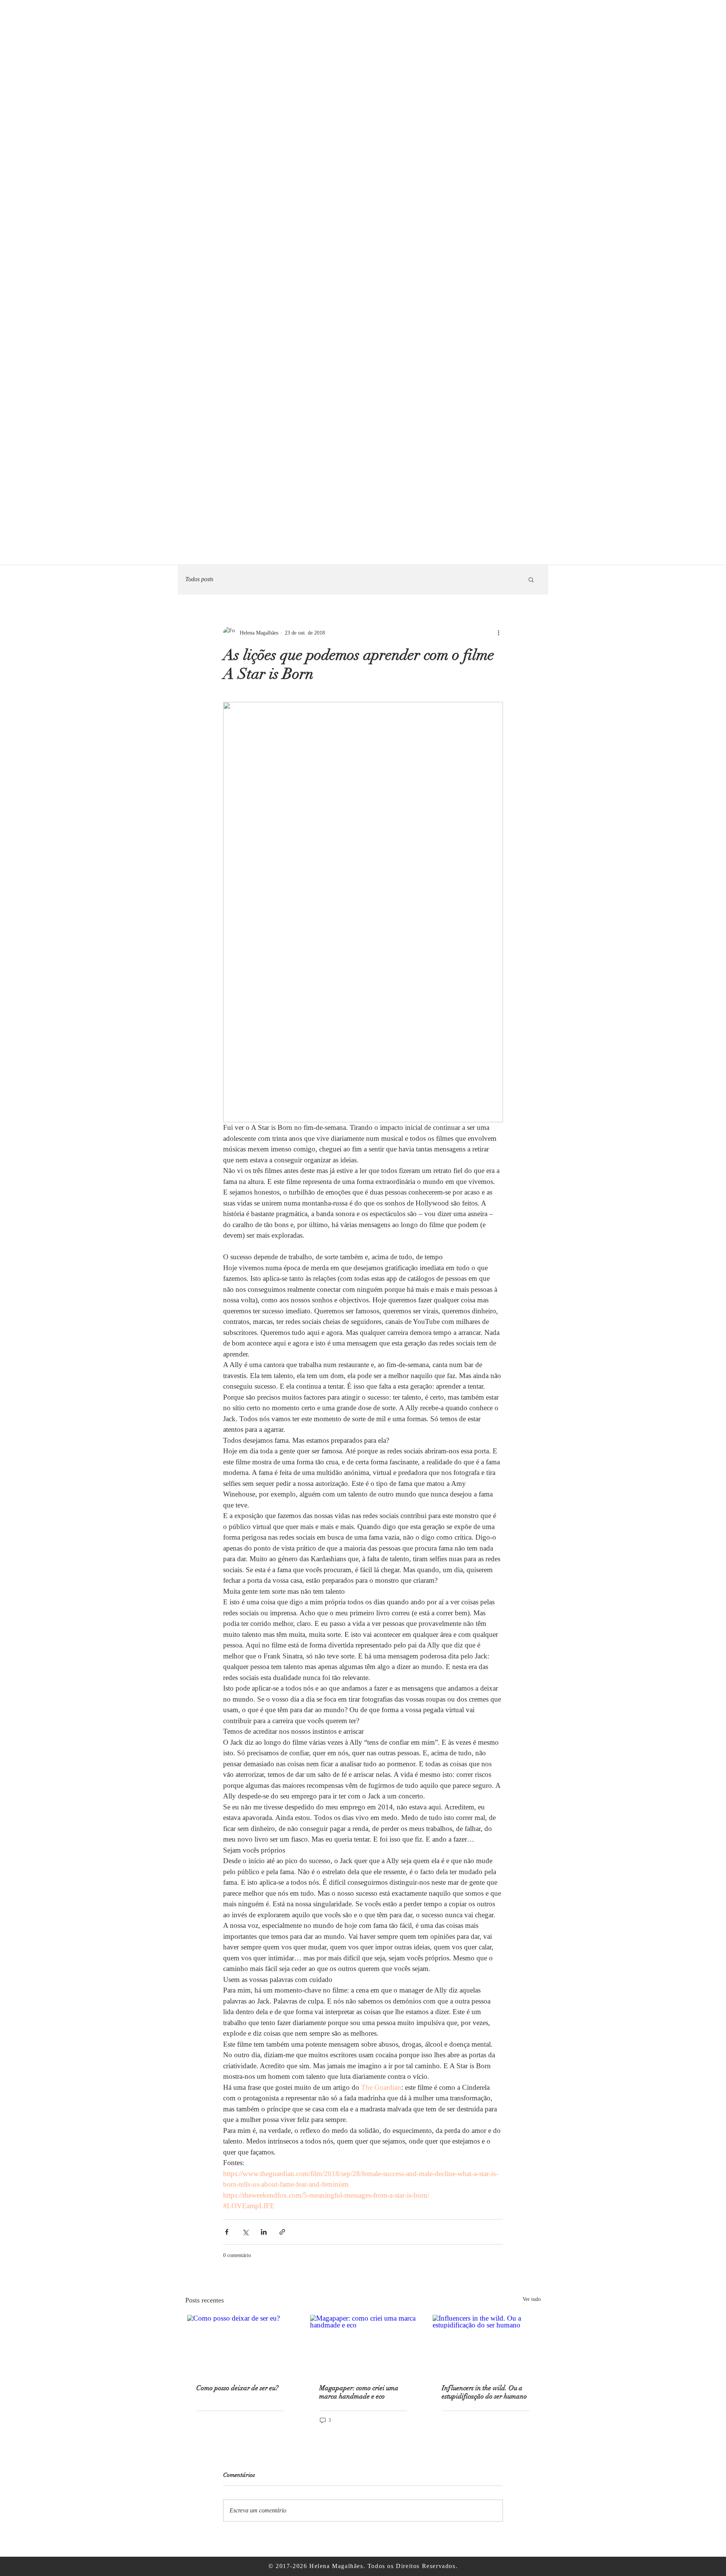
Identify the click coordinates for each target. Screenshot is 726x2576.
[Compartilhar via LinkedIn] (264, 2232)
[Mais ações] (498, 633)
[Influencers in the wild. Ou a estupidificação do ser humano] (486, 2345)
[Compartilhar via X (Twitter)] (245, 2232)
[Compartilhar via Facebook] (227, 2232)
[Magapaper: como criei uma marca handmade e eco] (363, 2345)
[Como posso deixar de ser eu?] (240, 2345)
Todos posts (199, 579)
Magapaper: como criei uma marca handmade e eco (359, 2392)
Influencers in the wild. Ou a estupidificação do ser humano (484, 2392)
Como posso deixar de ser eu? (237, 2388)
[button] (531, 579)
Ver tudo (532, 2299)
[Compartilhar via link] (282, 2232)
